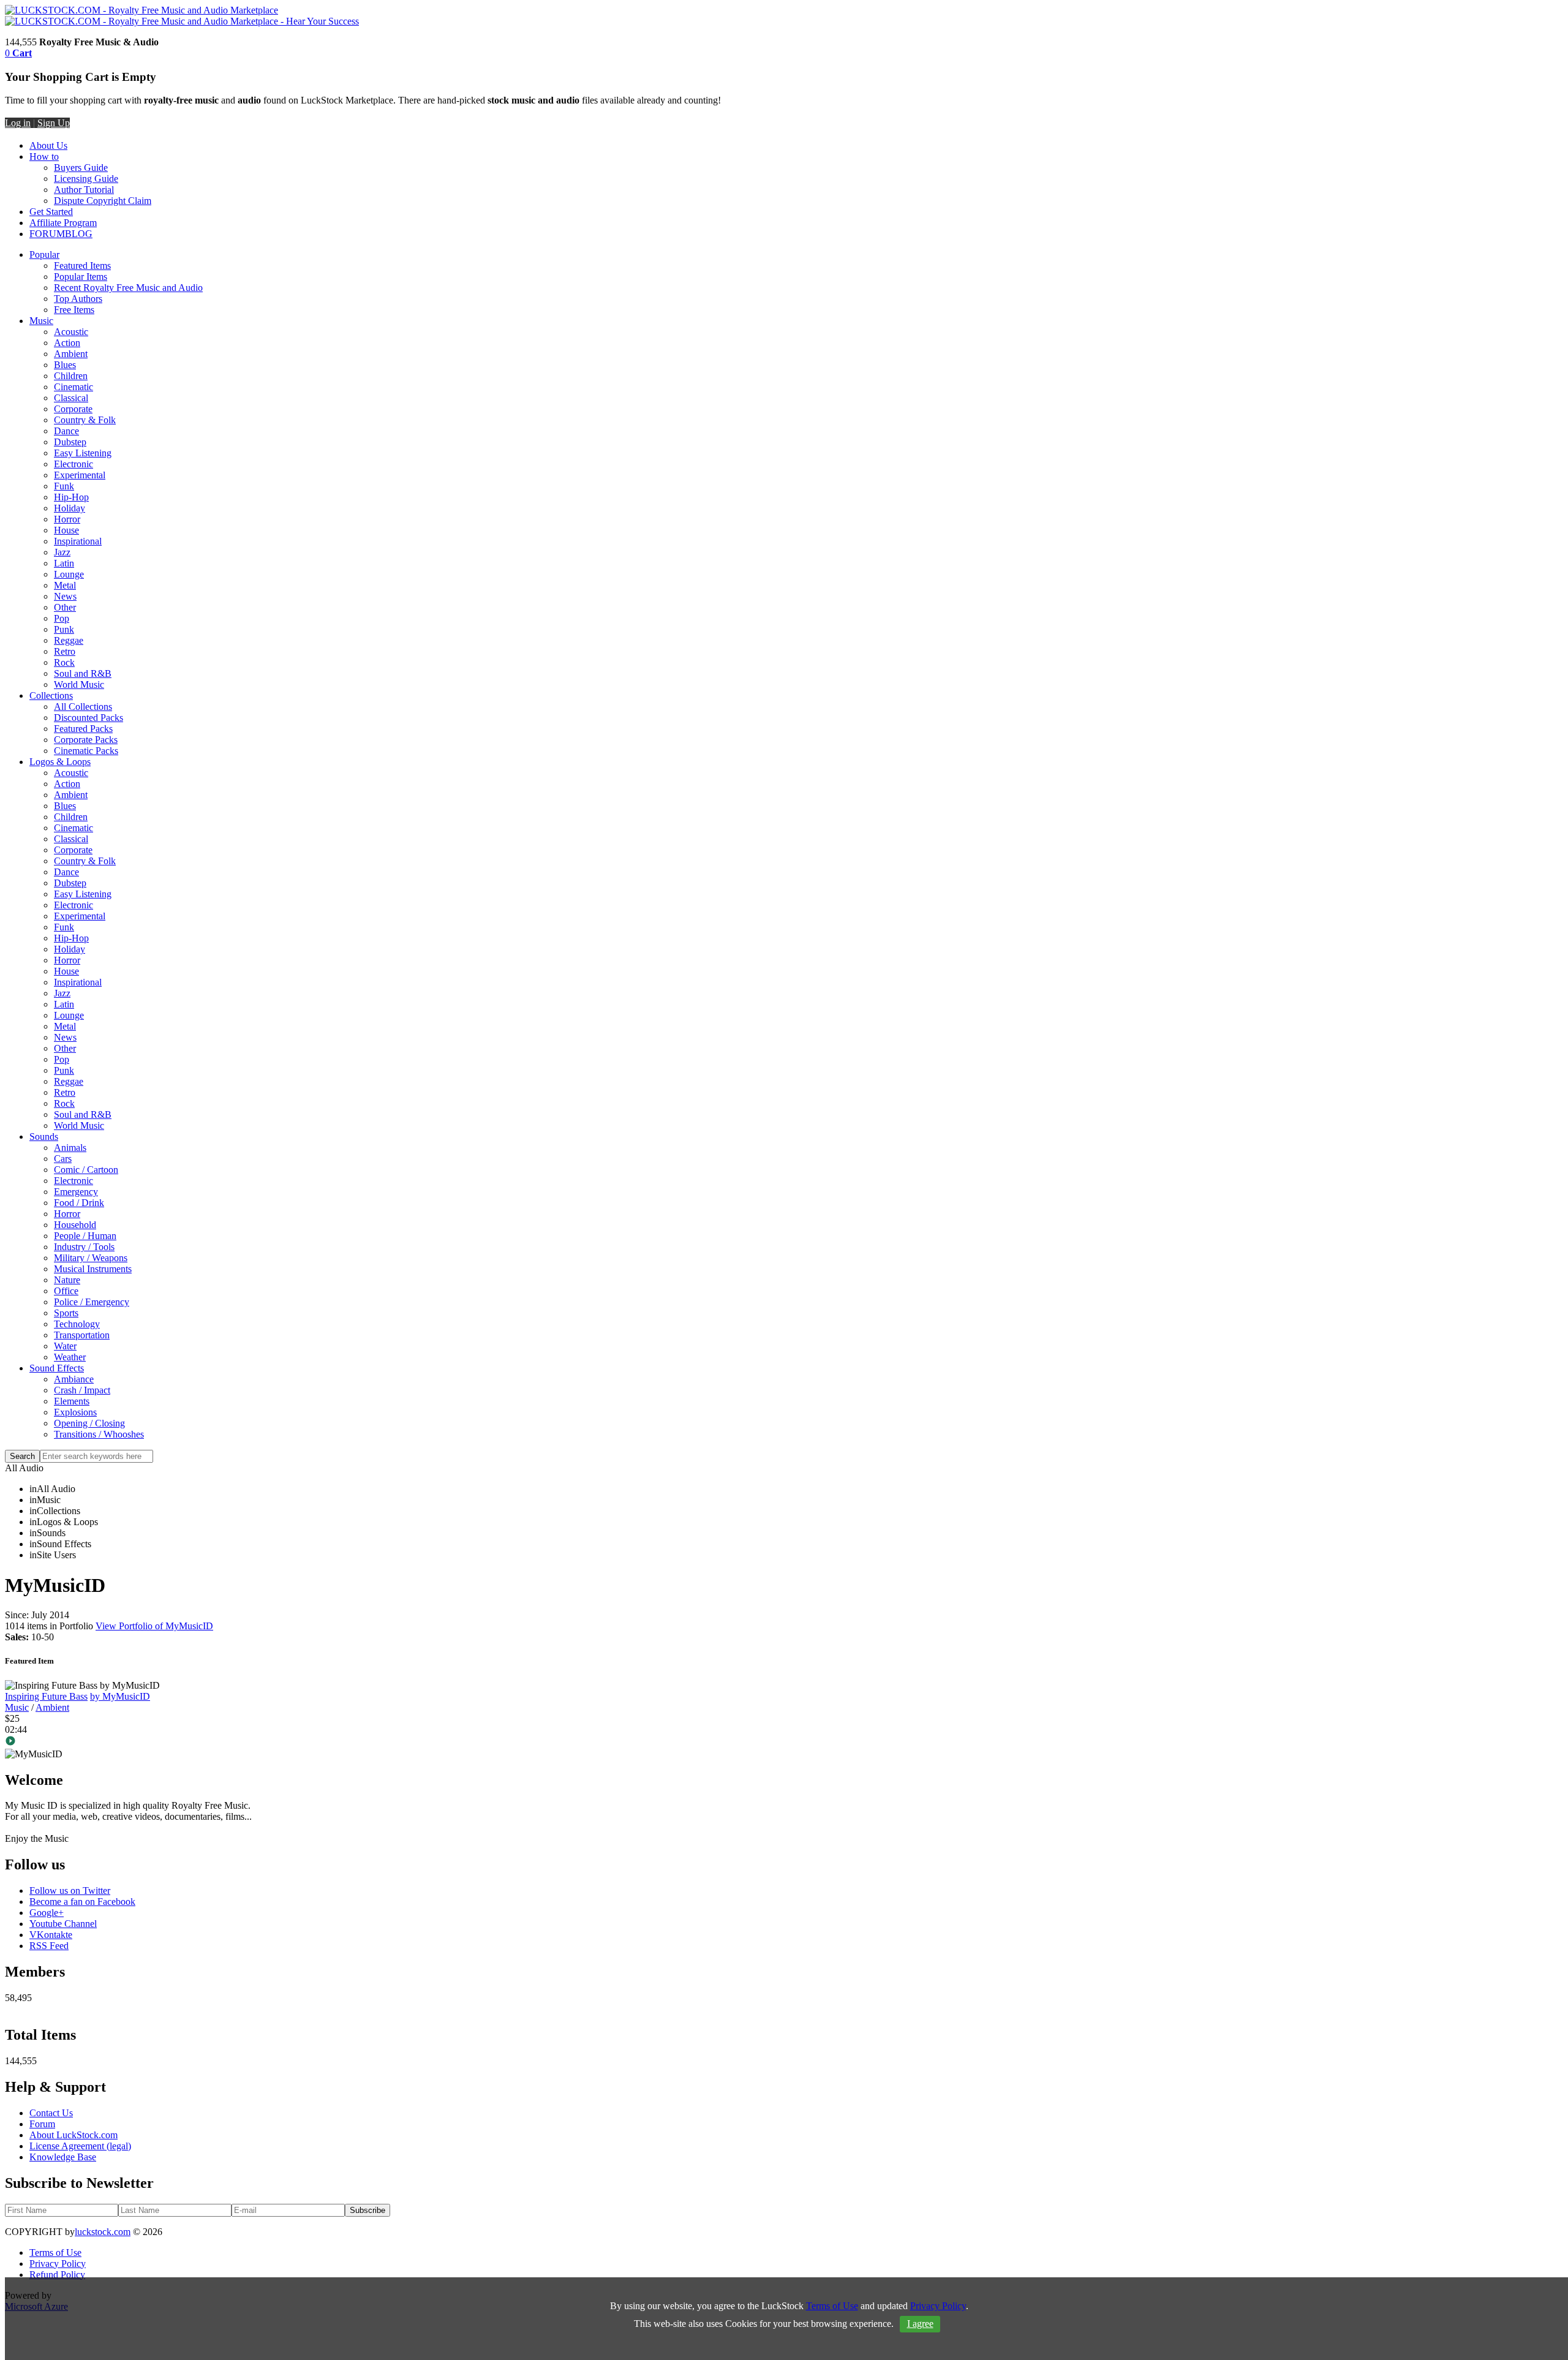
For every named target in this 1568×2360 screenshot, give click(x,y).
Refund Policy (57, 2275)
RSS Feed (49, 1946)
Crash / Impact (82, 1390)
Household (75, 1225)
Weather (70, 1357)
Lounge (69, 574)
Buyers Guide (81, 168)
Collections (51, 696)
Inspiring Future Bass (46, 1696)
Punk (64, 629)
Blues (65, 365)
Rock (64, 662)
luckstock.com (103, 2232)
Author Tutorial (84, 190)
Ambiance (74, 1379)
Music (41, 321)
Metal (65, 585)
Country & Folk (85, 420)
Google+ (47, 1913)
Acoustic (71, 332)
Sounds (44, 1137)
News (65, 596)
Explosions (75, 1412)
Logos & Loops (60, 762)
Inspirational (78, 541)
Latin (64, 563)
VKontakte (51, 1935)
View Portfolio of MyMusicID (154, 1626)
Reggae (69, 640)
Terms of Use (55, 2253)
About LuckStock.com (73, 2135)
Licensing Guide (86, 179)
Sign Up (54, 123)
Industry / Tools (84, 1247)
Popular (44, 254)
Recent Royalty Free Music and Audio (128, 288)
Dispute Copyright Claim (103, 201)
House (66, 530)
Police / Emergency (92, 1302)
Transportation (82, 1335)
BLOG (79, 234)
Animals (70, 1148)
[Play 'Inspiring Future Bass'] (784, 1742)
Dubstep (70, 442)
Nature (67, 1280)
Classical (71, 398)
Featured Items (82, 266)
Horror (67, 519)
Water (65, 1346)
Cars (63, 1159)
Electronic (73, 464)
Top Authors (78, 299)
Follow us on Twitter (70, 1891)
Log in (18, 123)
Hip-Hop (71, 497)
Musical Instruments (93, 1269)
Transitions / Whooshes (99, 1434)
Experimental (80, 475)
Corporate (73, 409)
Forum (42, 2124)
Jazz (62, 552)
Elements (72, 1401)
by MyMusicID (120, 1696)
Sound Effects (57, 1368)
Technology (77, 1324)
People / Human (85, 1236)
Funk (64, 486)
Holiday (70, 508)
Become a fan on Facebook (82, 1902)
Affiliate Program (63, 223)
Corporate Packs (86, 740)
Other (65, 607)
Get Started (51, 212)
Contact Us (51, 2113)
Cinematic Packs (86, 751)
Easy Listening (83, 453)
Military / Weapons (91, 1258)
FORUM (47, 234)
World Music (79, 684)
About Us (48, 145)
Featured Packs (83, 729)
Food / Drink (79, 1203)
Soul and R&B (83, 673)
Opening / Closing (89, 1423)
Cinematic (73, 387)
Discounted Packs (89, 718)
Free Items (74, 310)
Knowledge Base (63, 2157)
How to (44, 156)
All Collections (83, 707)
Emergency (76, 1192)
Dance (66, 431)
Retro (65, 651)
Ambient (71, 354)
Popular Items (81, 277)
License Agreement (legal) (80, 2146)
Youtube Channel (63, 1924)
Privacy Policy (58, 2264)
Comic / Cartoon (86, 1170)
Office (66, 1291)
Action (67, 343)
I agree (920, 2324)
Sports (66, 1313)
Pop (62, 618)
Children (71, 376)
